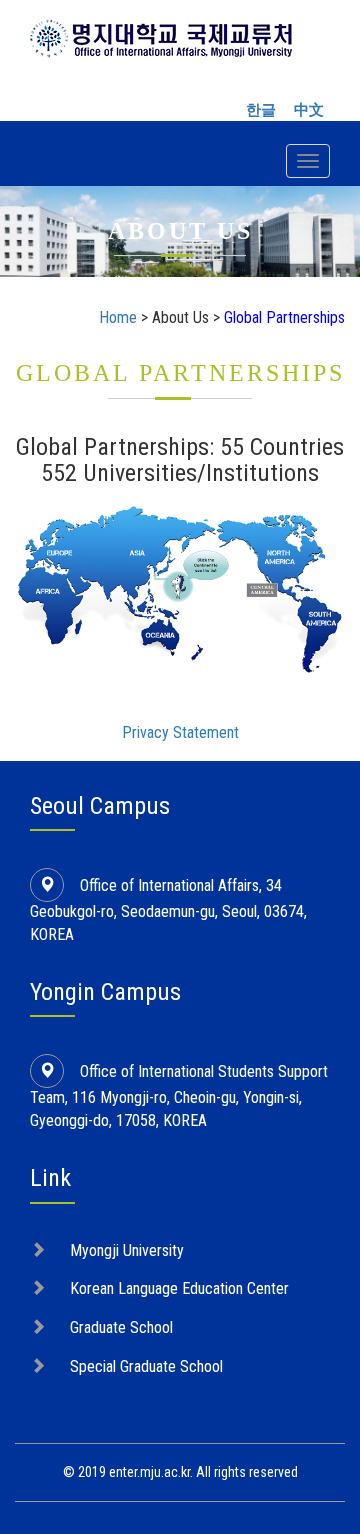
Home (118, 317)
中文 (309, 110)
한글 (261, 110)
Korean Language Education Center (179, 1288)
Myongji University (127, 1250)
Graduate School (121, 1327)
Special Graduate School (146, 1366)
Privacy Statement (180, 732)
